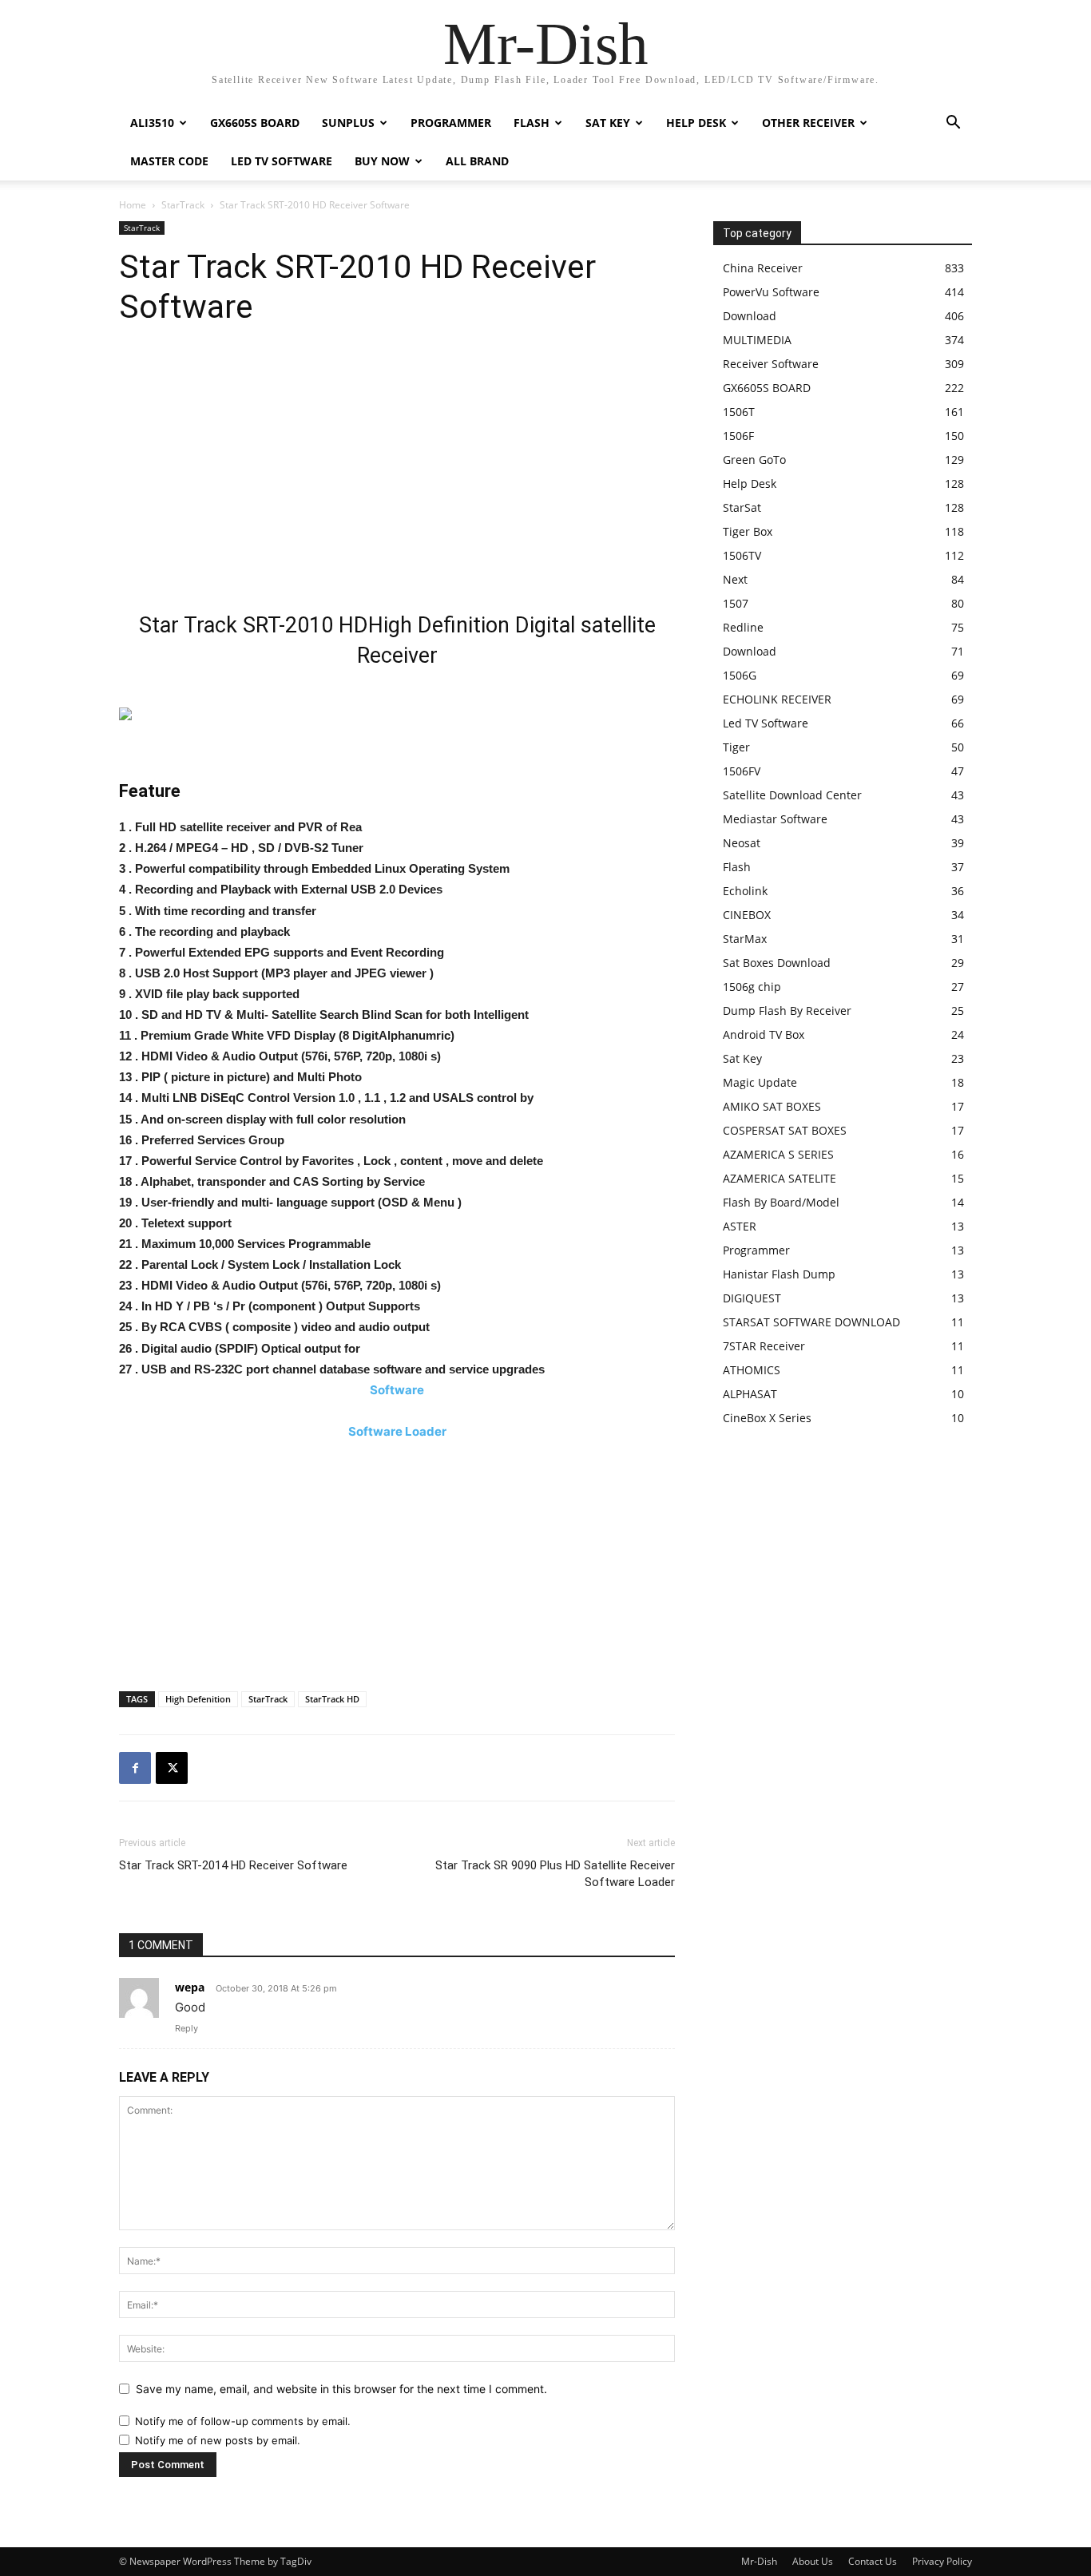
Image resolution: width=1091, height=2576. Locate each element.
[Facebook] (135, 1768)
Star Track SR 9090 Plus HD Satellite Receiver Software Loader (555, 1874)
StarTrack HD (332, 1699)
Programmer (451, 123)
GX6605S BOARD (255, 123)
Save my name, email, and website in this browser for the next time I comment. (341, 2389)
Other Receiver (808, 123)
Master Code (169, 161)
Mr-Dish (759, 2561)
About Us (813, 2561)
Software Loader (397, 1431)
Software (397, 1390)
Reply (186, 2028)
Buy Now (382, 161)
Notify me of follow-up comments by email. (243, 2421)
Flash (532, 123)
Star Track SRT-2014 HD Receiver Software (233, 1865)
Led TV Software (282, 161)
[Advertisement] (397, 474)
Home (133, 205)
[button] (953, 124)
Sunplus (348, 123)
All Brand (477, 161)
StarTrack (183, 205)
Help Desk (696, 123)
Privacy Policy (942, 2561)
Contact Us (873, 2561)
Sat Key (608, 123)
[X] (172, 1768)
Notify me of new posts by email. (218, 2440)
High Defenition (198, 1699)
